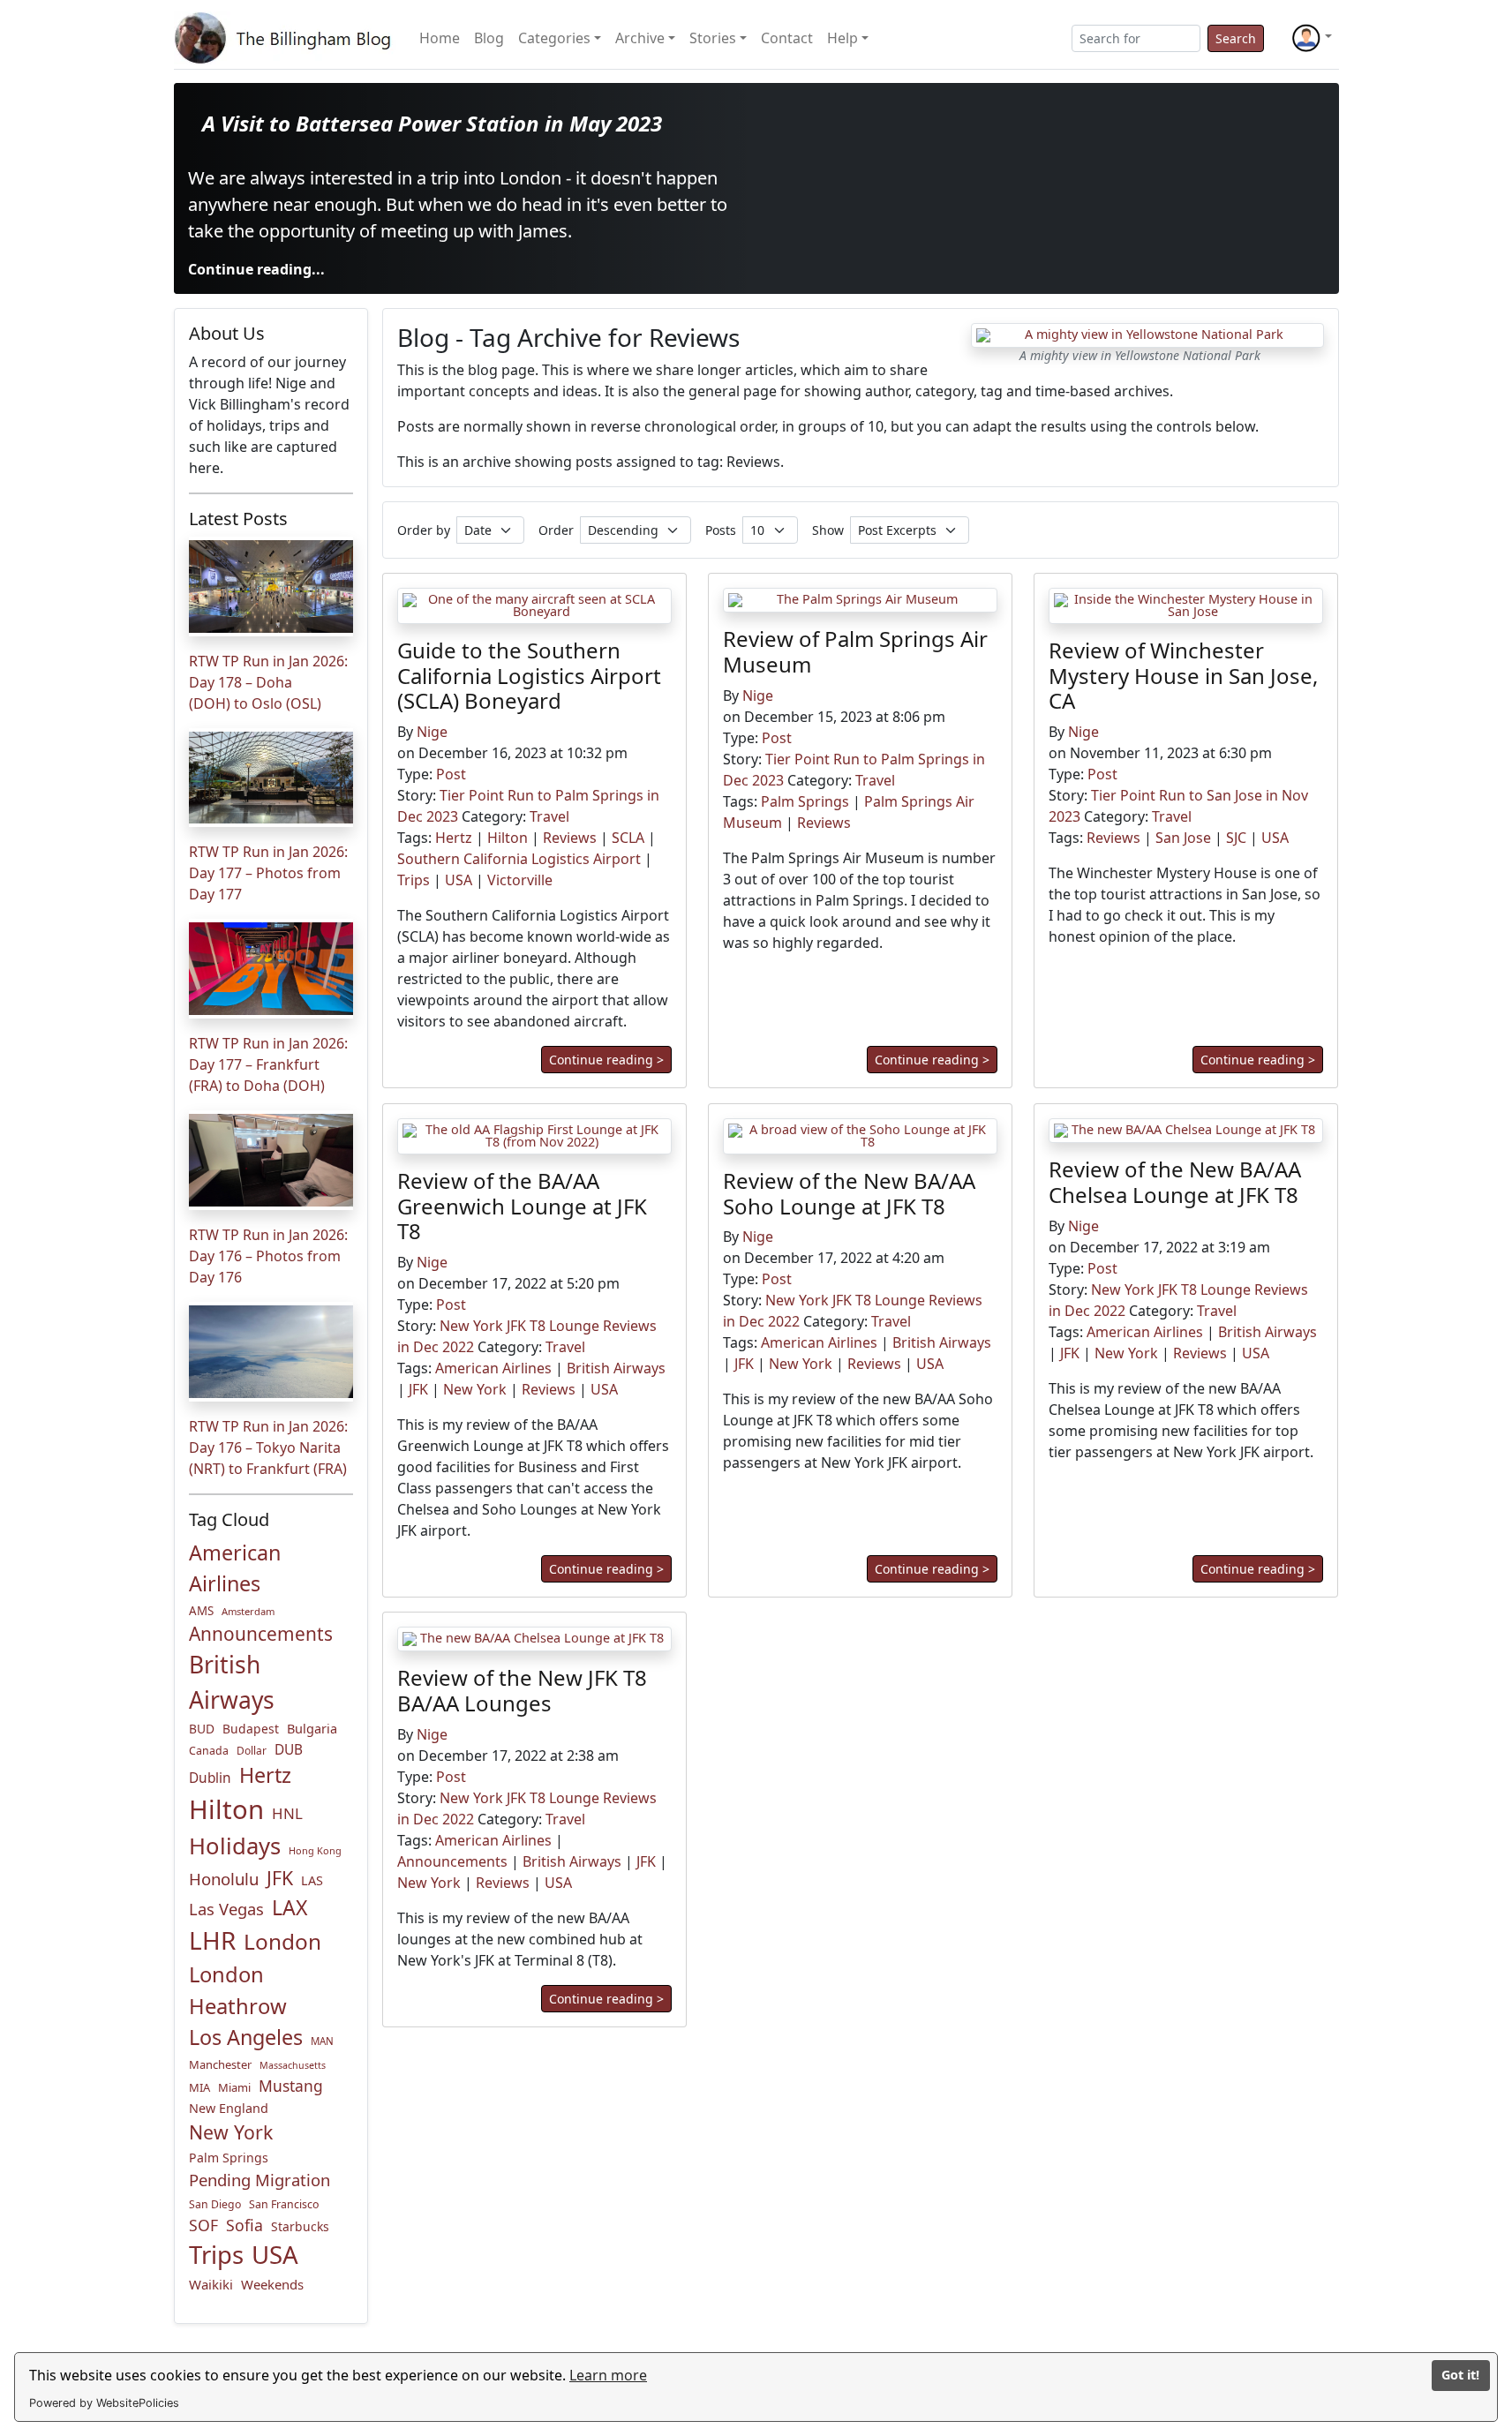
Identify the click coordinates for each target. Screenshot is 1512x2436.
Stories (713, 38)
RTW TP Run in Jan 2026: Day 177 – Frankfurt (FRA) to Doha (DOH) (268, 1064)
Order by (424, 530)
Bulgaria (312, 1728)
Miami (234, 2087)
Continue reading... (256, 269)
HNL (287, 1813)
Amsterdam (248, 1611)
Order (556, 530)
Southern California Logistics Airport (519, 860)
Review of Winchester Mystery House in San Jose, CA (1183, 676)
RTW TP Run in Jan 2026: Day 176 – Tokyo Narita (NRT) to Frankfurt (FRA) (268, 1447)
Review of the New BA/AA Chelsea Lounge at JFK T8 (1175, 1182)
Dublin (210, 1778)
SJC (1236, 838)
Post (451, 775)
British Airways (232, 1682)
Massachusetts (293, 2065)
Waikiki (211, 2284)
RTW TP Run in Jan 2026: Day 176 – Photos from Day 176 (268, 1256)
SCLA (628, 838)
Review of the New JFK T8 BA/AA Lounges (522, 1690)
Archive (640, 38)
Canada (209, 1751)
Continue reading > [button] (606, 1060)
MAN (322, 2041)
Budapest (251, 1729)
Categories (554, 38)
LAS (312, 1880)
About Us (227, 333)
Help (843, 38)
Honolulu (224, 1879)
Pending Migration (260, 2180)
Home (440, 38)
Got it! (1460, 2375)
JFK (280, 1878)
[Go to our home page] (286, 38)
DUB (289, 1750)
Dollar (252, 1751)
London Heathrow (238, 1990)
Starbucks (300, 2226)
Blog (489, 38)
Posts (721, 530)
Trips (216, 2255)
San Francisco (284, 2204)
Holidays (235, 1846)
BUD (202, 1729)
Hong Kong (315, 1850)
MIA (199, 2087)
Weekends (272, 2284)
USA (275, 2254)
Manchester (220, 2064)
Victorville (520, 881)
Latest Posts (238, 519)
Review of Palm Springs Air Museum (855, 651)
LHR (212, 1940)
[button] (1312, 38)
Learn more (608, 2375)
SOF (203, 2225)
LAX (290, 1907)
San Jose (1183, 838)
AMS (201, 1611)
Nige (432, 733)
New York (231, 2132)
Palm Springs (229, 2158)
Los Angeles (246, 2037)
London (282, 1941)
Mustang (291, 2086)
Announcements (261, 1634)
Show (828, 530)
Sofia (244, 2225)
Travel (549, 817)
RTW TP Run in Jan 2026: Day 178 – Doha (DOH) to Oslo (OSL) (268, 682)
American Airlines (235, 1568)
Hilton (226, 1809)
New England (229, 2108)
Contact (787, 38)
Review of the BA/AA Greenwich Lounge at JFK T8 (522, 1205)
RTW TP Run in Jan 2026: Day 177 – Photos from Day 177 (268, 873)
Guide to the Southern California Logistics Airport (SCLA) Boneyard (529, 676)
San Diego (215, 2204)
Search (1236, 38)
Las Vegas (226, 1909)
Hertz (265, 1775)
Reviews (570, 838)
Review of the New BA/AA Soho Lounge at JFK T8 (849, 1192)
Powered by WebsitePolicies (104, 2403)
